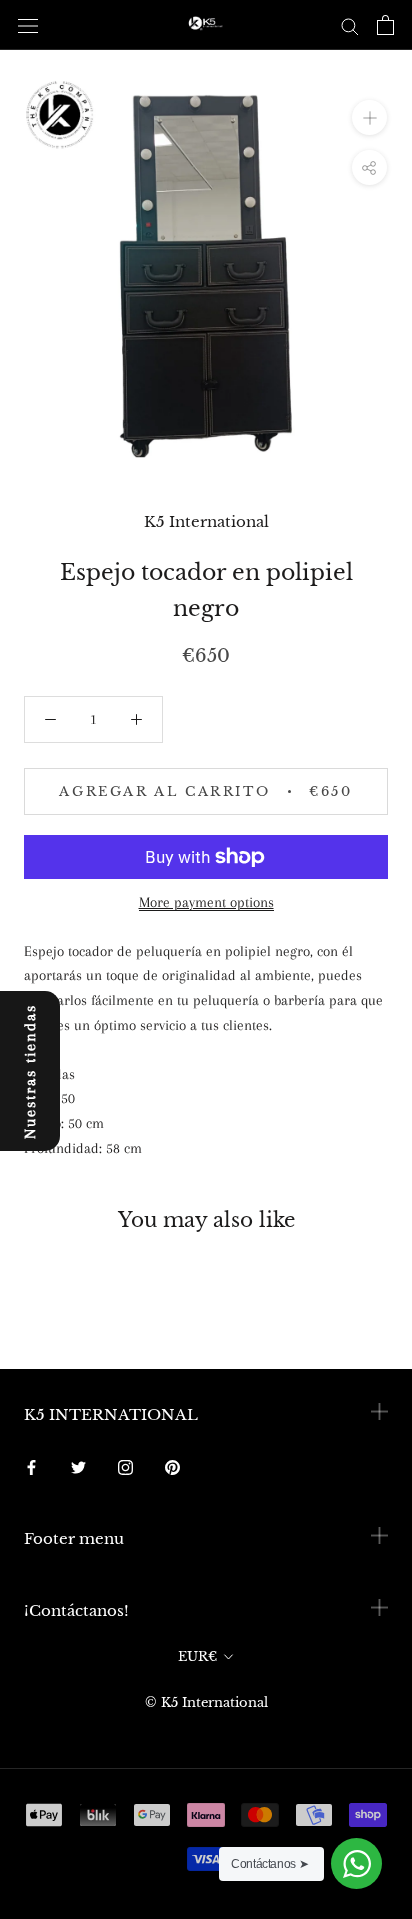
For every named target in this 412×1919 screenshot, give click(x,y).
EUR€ (197, 1656)
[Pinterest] (172, 1466)
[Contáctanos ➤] (356, 1863)
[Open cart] (385, 25)
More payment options (206, 902)
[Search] (350, 24)
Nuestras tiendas (30, 1071)
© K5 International (206, 1702)
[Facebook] (31, 1466)
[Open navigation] (28, 25)
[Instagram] (125, 1466)
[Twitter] (78, 1466)
